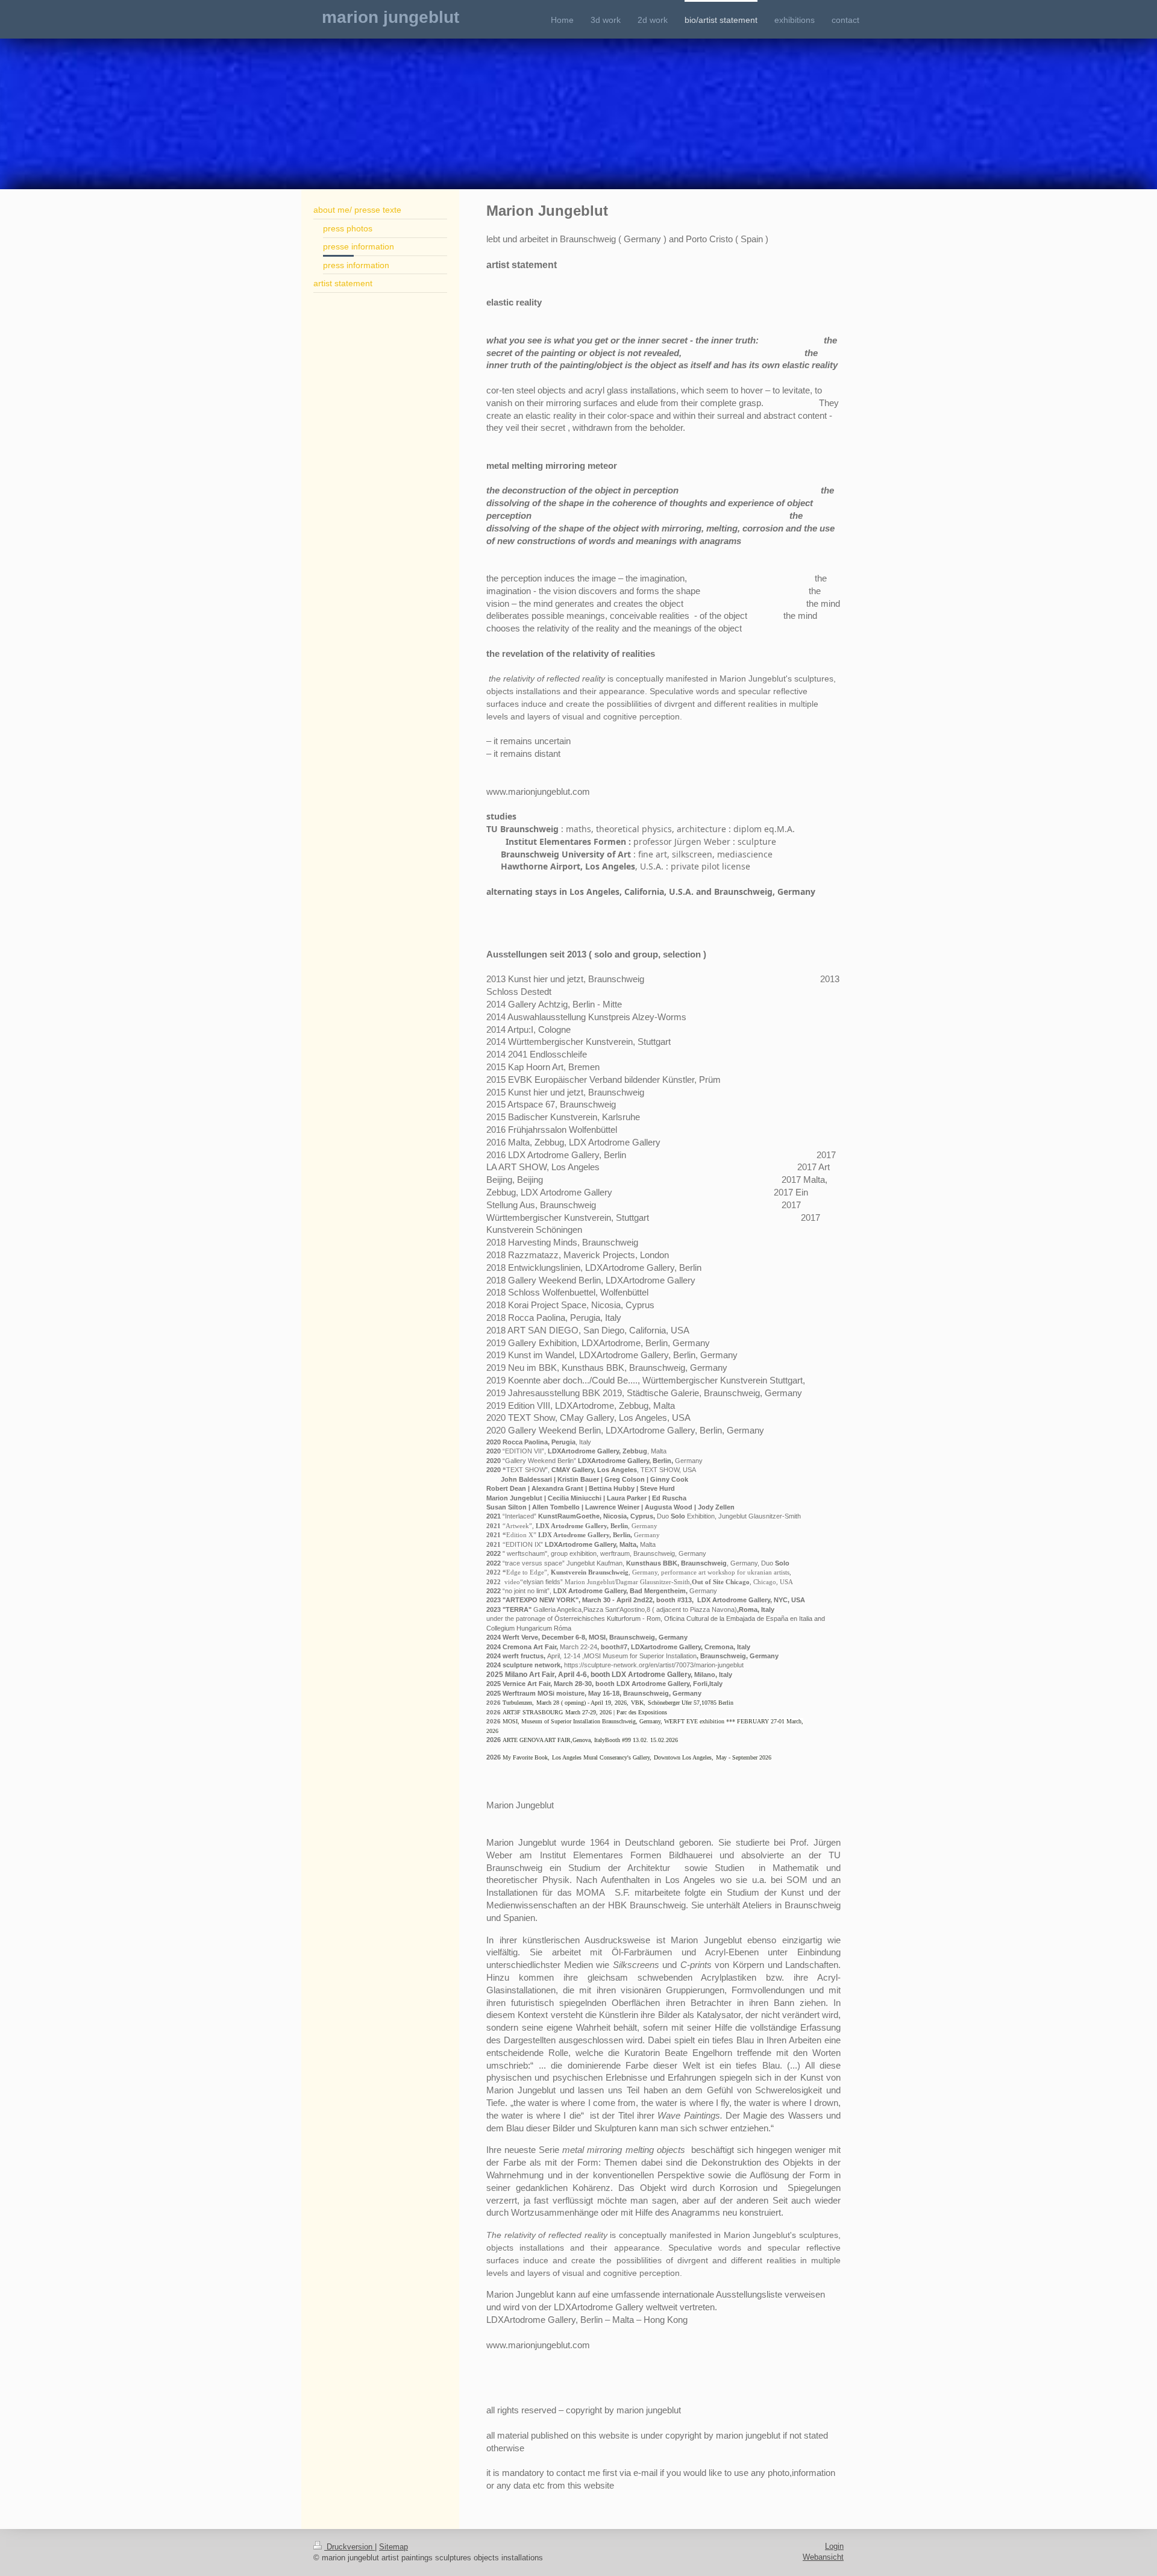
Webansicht (823, 2557)
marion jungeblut (390, 17)
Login (834, 2546)
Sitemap (394, 2547)
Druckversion (350, 2547)
